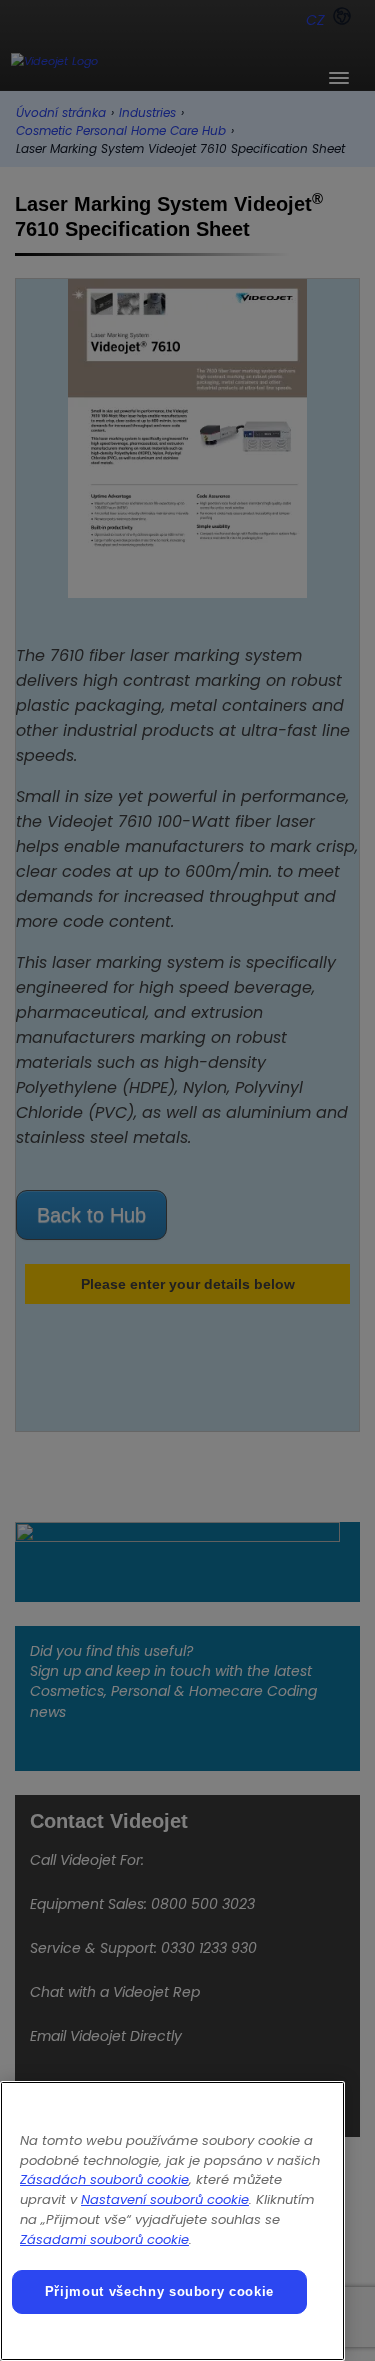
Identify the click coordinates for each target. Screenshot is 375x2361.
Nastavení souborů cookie (165, 2199)
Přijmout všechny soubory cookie (159, 2291)
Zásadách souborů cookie (104, 2179)
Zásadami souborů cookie (104, 2239)
